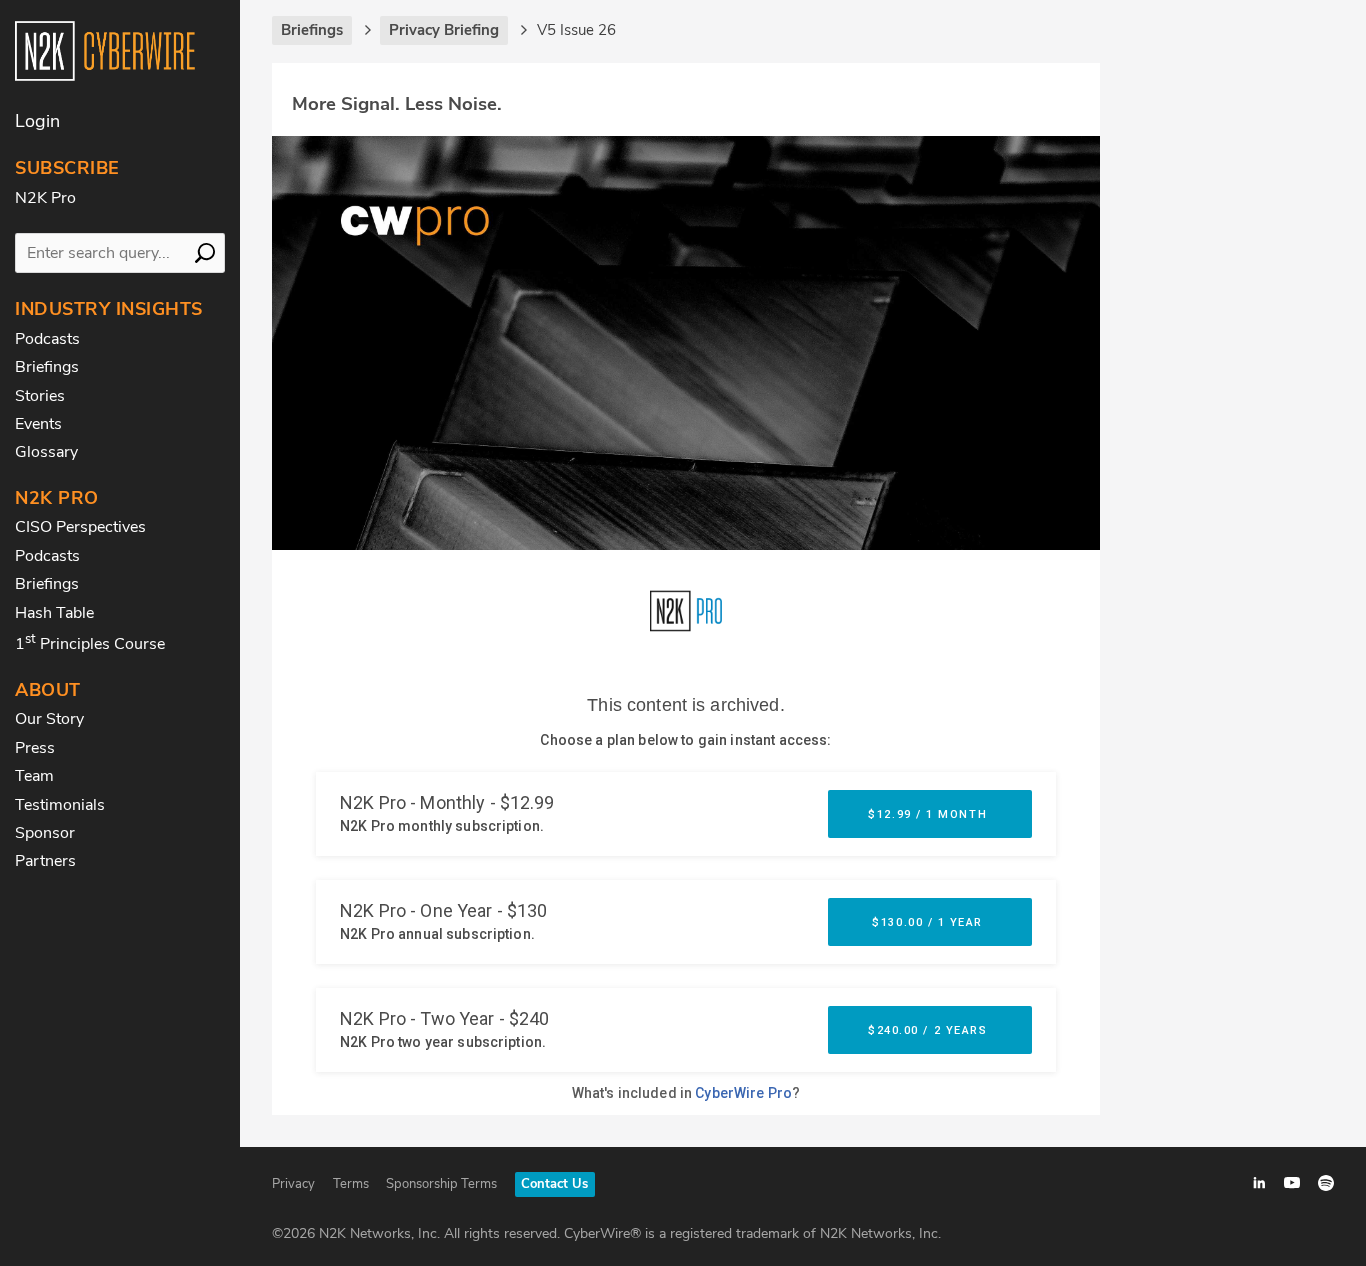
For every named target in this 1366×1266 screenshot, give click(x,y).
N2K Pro (45, 198)
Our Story (49, 719)
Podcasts (47, 339)
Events (38, 424)
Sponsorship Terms (441, 1184)
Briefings (47, 367)
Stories (40, 396)
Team (34, 776)
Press (35, 748)
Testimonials (60, 805)
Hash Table (54, 613)
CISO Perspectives (80, 527)
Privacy (293, 1184)
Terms (351, 1184)
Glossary (46, 452)
